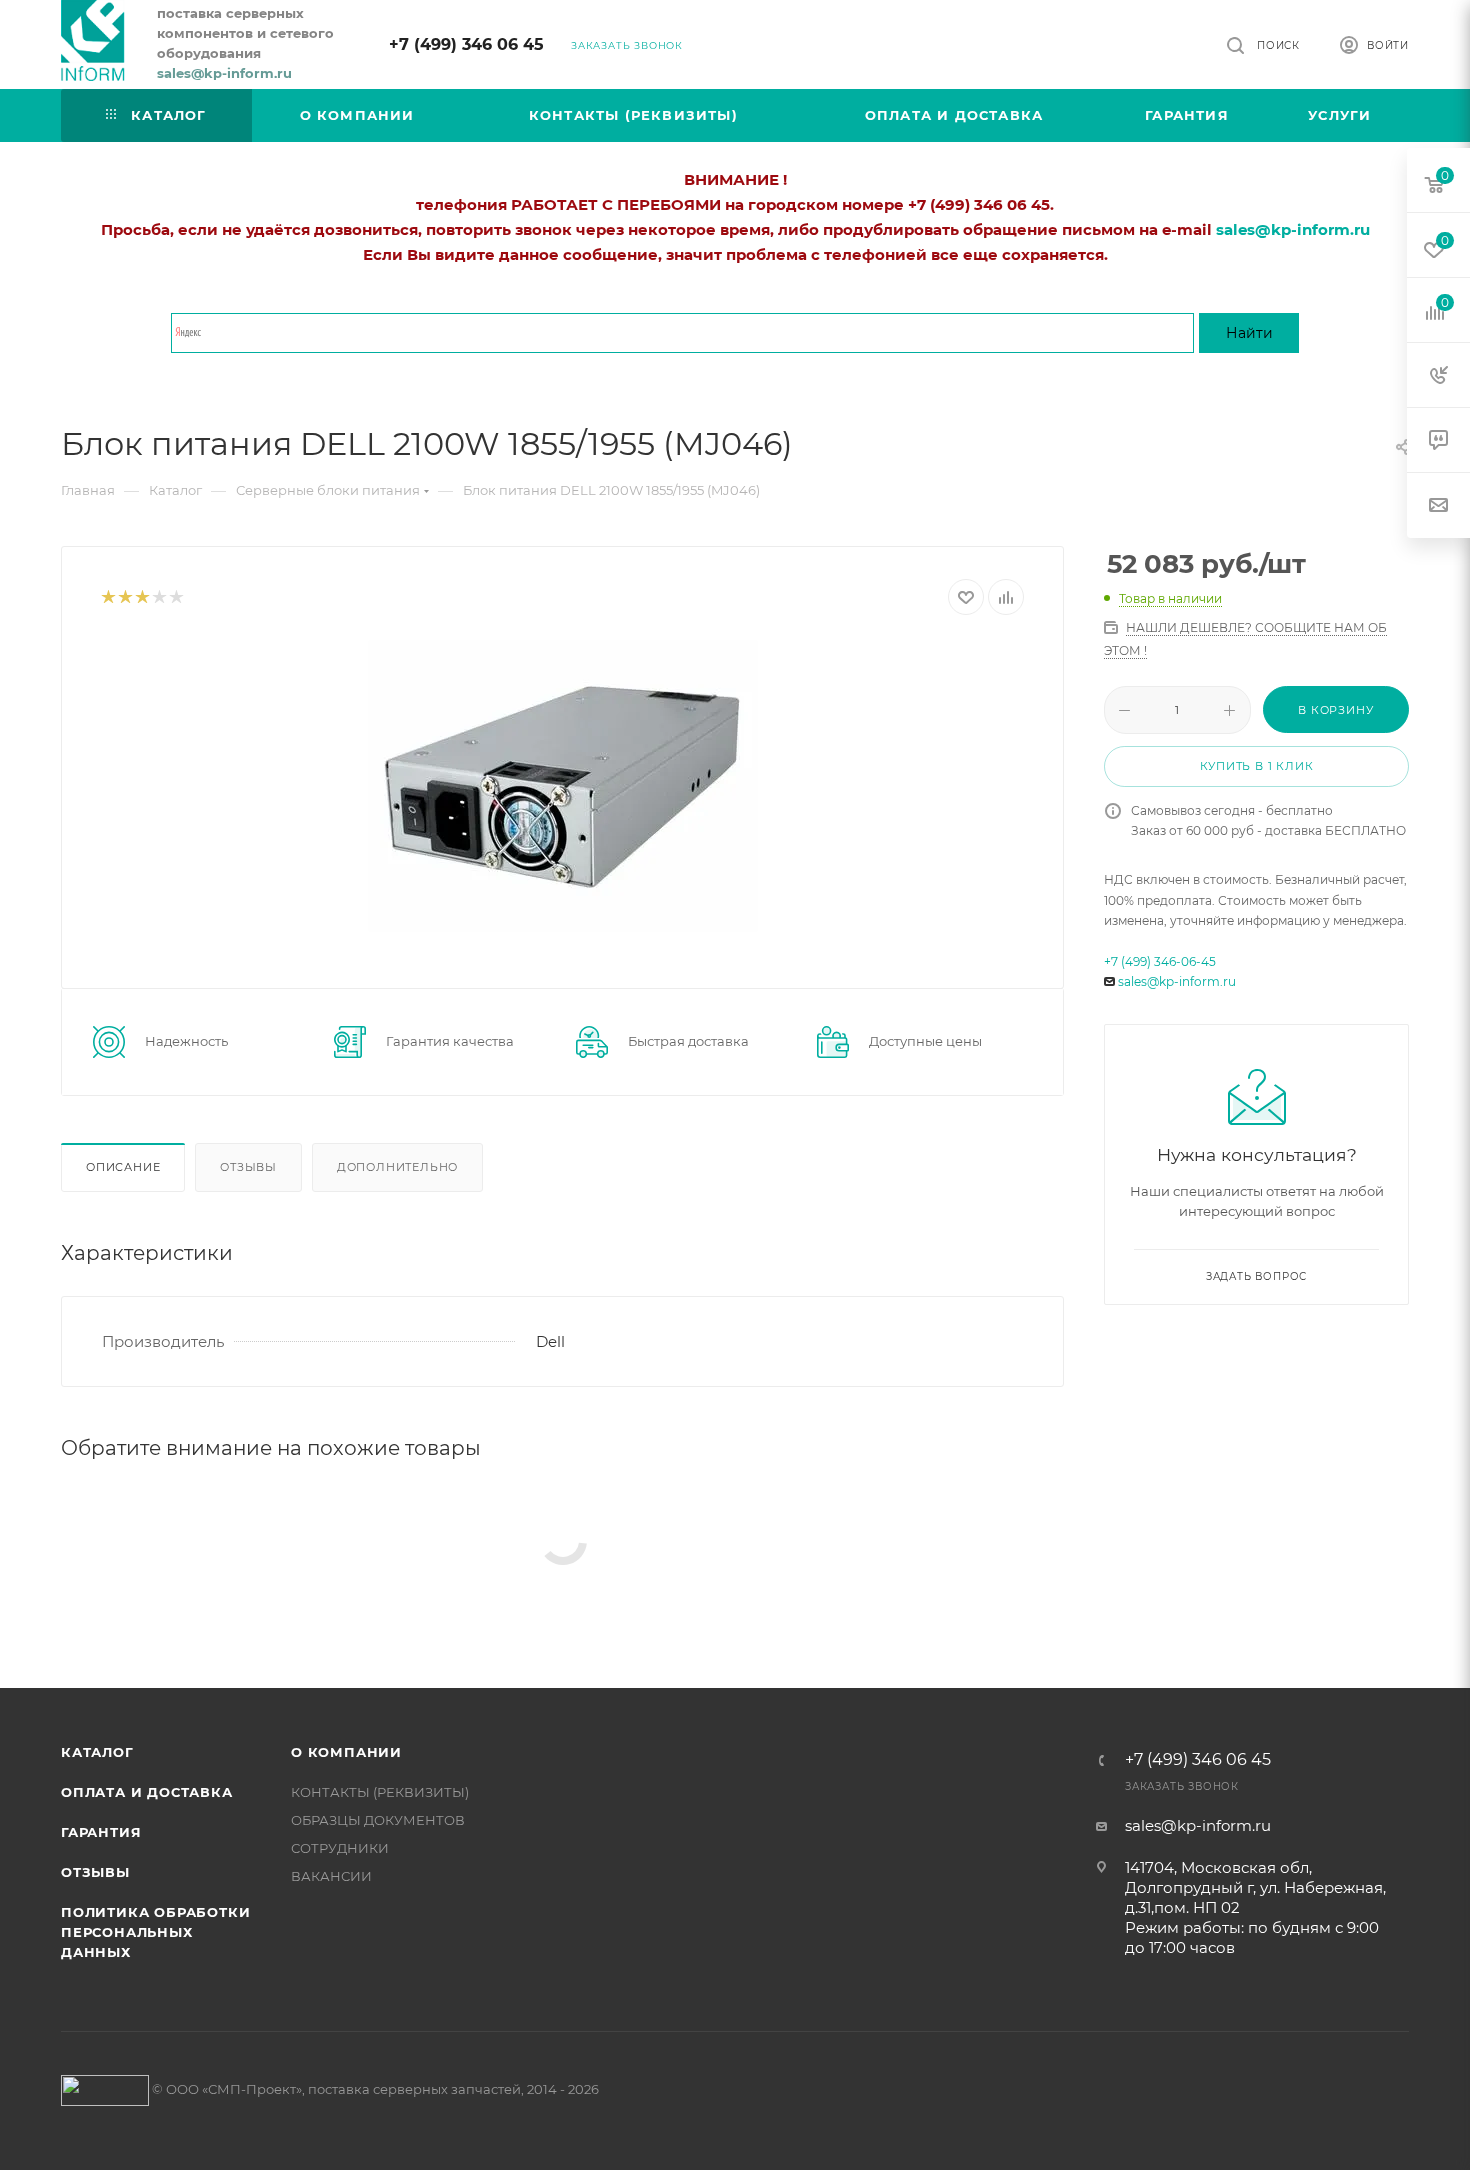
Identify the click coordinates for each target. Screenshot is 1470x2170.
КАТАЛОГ (97, 1752)
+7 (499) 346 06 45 (466, 44)
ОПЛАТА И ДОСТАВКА (147, 1792)
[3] (141, 597)
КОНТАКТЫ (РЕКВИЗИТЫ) (380, 1792)
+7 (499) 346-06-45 (1160, 961)
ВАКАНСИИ (331, 1876)
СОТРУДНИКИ (340, 1848)
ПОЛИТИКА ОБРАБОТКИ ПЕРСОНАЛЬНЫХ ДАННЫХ (155, 1932)
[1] (107, 597)
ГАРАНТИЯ (101, 1832)
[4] (158, 597)
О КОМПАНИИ (346, 1752)
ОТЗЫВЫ (95, 1872)
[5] (175, 597)
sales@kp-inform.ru (1177, 981)
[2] (124, 597)
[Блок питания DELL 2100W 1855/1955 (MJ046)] (562, 786)
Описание (123, 1167)
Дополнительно (397, 1167)
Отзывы (248, 1167)
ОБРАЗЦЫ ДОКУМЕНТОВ (378, 1820)
